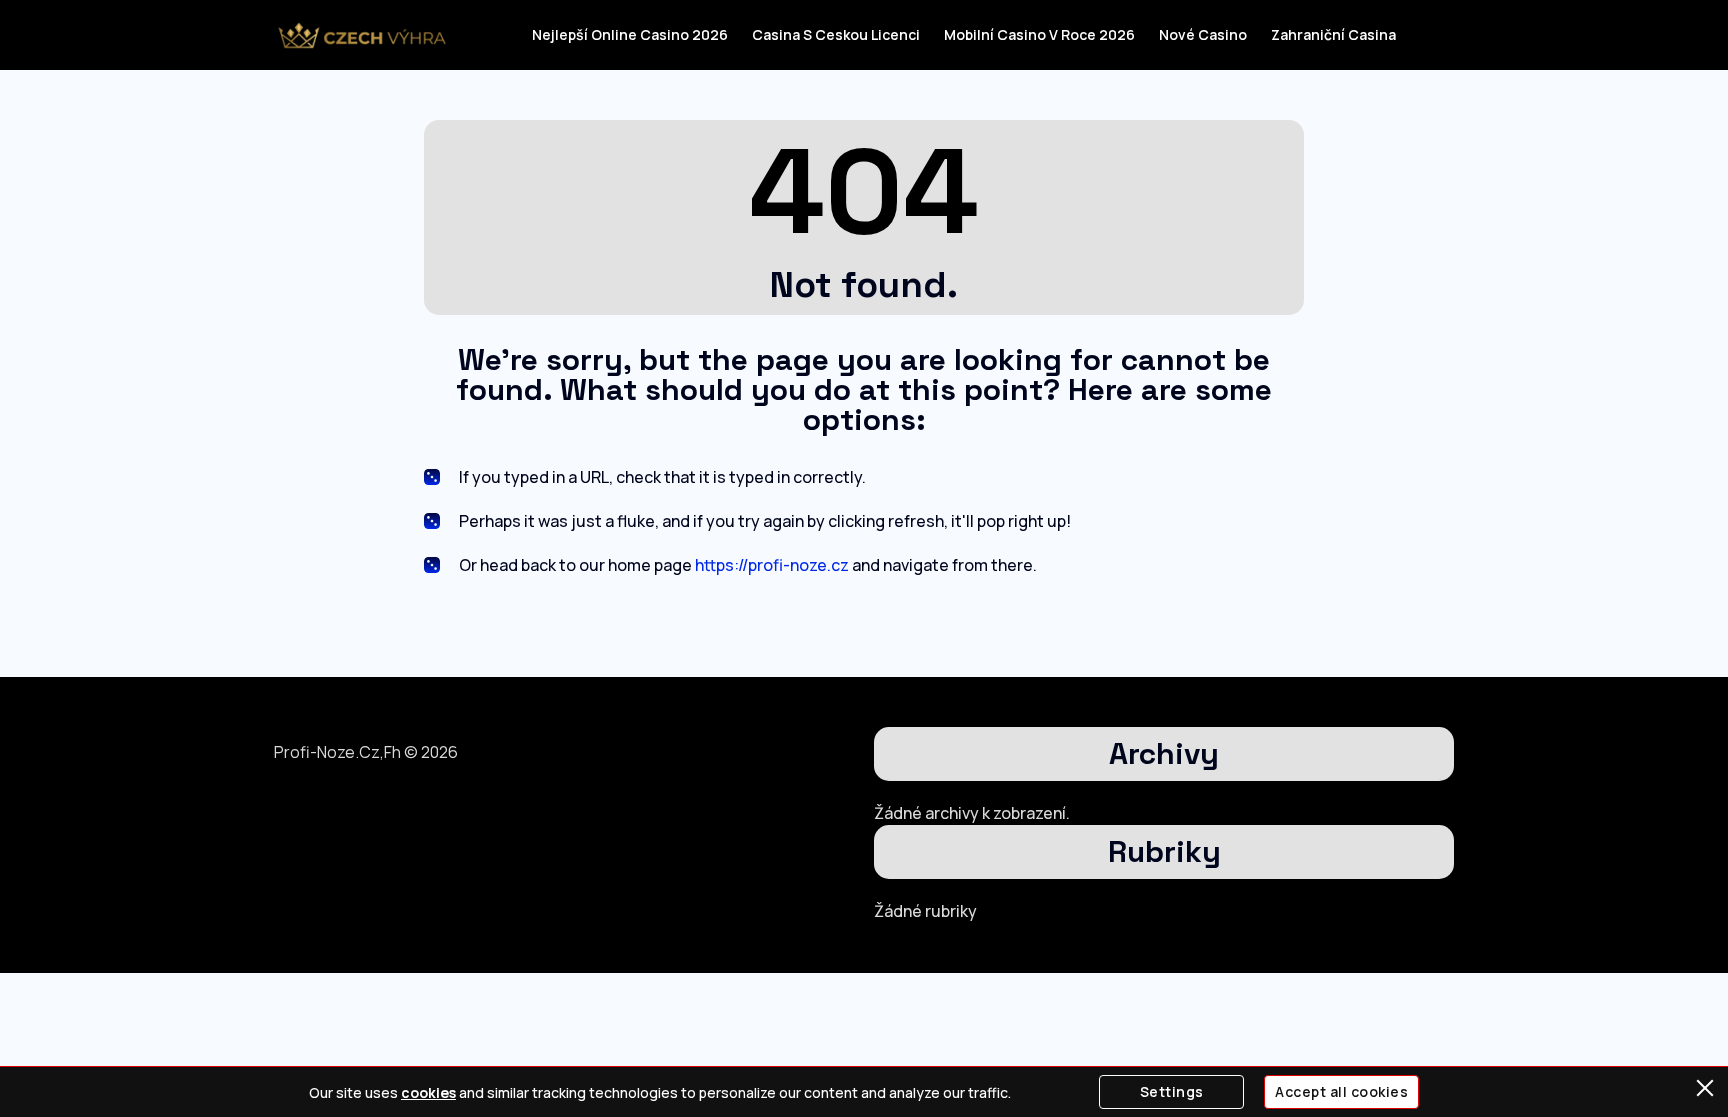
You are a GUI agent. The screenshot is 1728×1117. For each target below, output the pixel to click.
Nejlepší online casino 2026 (630, 34)
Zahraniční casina (1333, 34)
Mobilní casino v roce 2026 (1039, 34)
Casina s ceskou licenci (836, 34)
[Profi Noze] (361, 35)
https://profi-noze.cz (772, 565)
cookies (428, 1092)
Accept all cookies (1341, 1091)
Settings (1172, 1091)
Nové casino (1203, 34)
